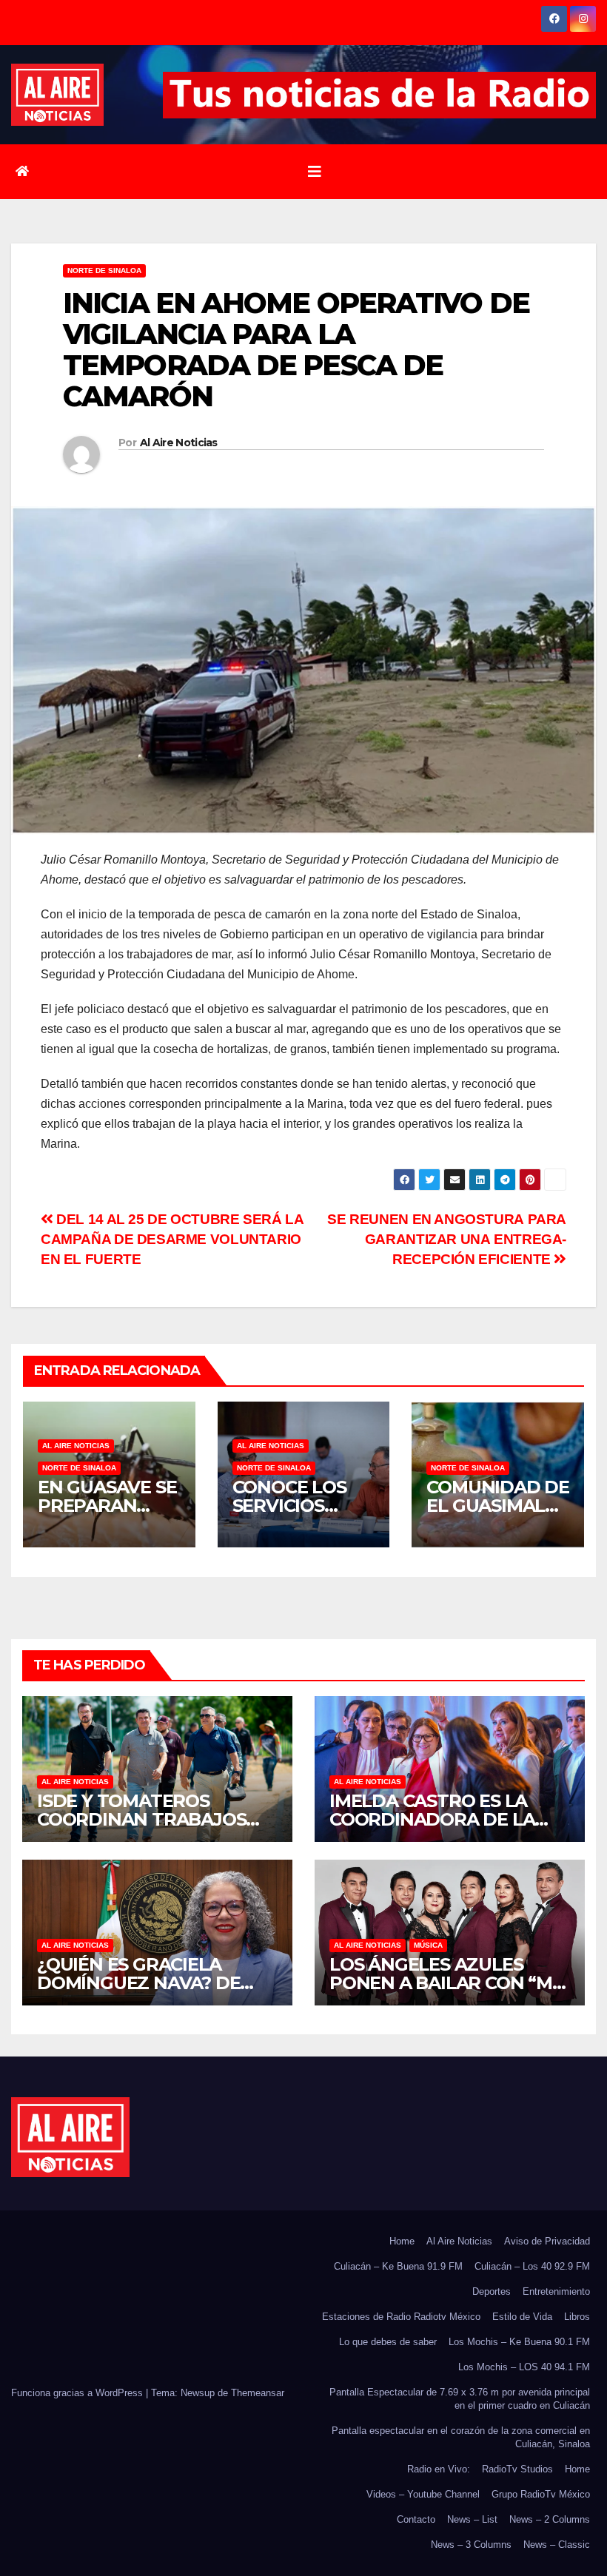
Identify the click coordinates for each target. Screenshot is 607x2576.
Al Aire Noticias (179, 443)
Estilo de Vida (522, 2317)
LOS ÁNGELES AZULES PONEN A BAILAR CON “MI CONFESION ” (443, 1983)
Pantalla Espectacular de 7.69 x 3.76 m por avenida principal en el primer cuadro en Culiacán (460, 2399)
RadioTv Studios (517, 2469)
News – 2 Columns (550, 2519)
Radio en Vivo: (439, 2469)
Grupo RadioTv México (541, 2494)
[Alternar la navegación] (315, 172)
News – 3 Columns (471, 2545)
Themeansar (258, 2393)
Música (428, 1945)
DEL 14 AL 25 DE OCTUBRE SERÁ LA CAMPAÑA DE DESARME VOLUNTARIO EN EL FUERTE (172, 1239)
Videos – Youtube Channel (423, 2494)
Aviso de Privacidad (547, 2241)
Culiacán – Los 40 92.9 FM (532, 2266)
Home (402, 2241)
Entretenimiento (556, 2291)
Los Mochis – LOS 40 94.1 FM (524, 2367)
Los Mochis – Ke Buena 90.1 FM (519, 2342)
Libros (577, 2317)
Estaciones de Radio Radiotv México (401, 2317)
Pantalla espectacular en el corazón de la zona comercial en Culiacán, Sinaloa (461, 2437)
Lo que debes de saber (388, 2342)
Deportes (492, 2291)
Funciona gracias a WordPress (78, 2393)
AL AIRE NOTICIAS (76, 1446)
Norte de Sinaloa (104, 270)
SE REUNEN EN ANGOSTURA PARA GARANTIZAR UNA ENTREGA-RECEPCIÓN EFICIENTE (447, 1239)
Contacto (416, 2519)
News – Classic (557, 2545)
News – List (472, 2519)
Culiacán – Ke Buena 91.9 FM (398, 2266)
